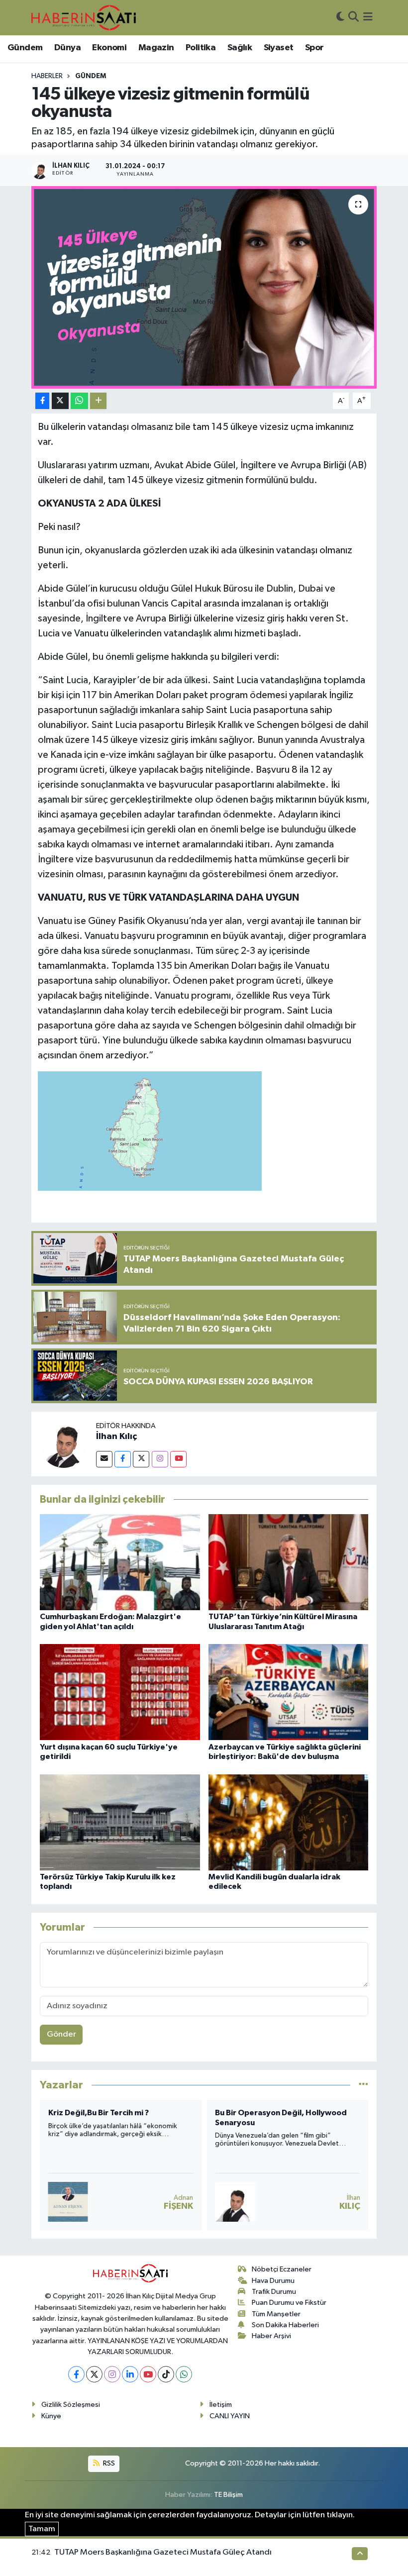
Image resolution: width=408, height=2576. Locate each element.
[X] (94, 2374)
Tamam (42, 2529)
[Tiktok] (166, 2374)
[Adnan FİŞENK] (68, 2202)
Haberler (47, 76)
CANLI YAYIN (230, 2416)
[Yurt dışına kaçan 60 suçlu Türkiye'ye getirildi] (120, 1692)
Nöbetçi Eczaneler (282, 2269)
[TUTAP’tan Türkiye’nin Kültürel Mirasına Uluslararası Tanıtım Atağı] (289, 1562)
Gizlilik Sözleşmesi (71, 2405)
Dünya (67, 48)
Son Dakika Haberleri (285, 2325)
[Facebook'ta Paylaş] (42, 401)
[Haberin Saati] (84, 17)
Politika (201, 48)
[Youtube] (178, 1459)
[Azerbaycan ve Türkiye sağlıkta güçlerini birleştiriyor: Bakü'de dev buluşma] (289, 1692)
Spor (314, 48)
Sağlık (240, 48)
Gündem (25, 48)
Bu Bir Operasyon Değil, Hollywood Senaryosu (281, 2117)
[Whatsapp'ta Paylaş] (79, 401)
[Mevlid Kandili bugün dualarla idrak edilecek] (289, 1822)
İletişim (221, 2405)
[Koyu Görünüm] (340, 18)
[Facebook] (123, 1459)
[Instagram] (160, 1459)
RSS (108, 2463)
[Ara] (354, 18)
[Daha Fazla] (98, 401)
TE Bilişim (228, 2495)
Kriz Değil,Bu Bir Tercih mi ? (99, 2113)
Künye (51, 2416)
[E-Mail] (104, 1459)
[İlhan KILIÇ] (235, 2202)
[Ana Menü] (368, 18)
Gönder (61, 2034)
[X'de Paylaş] (60, 401)
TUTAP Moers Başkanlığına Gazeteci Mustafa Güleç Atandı (163, 2552)
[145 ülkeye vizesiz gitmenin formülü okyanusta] (204, 287)
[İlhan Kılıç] (64, 1444)
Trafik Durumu (274, 2292)
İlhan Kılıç (116, 1437)
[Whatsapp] (184, 2374)
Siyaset (279, 48)
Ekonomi (109, 48)
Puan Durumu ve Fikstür (289, 2303)
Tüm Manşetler (276, 2314)
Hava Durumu (273, 2281)
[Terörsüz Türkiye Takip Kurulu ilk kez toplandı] (120, 1822)
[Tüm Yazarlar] (363, 2085)
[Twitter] (141, 1459)
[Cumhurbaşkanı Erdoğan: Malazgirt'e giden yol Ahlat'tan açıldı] (120, 1562)
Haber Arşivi (271, 2336)
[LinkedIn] (130, 2374)
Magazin (156, 48)
